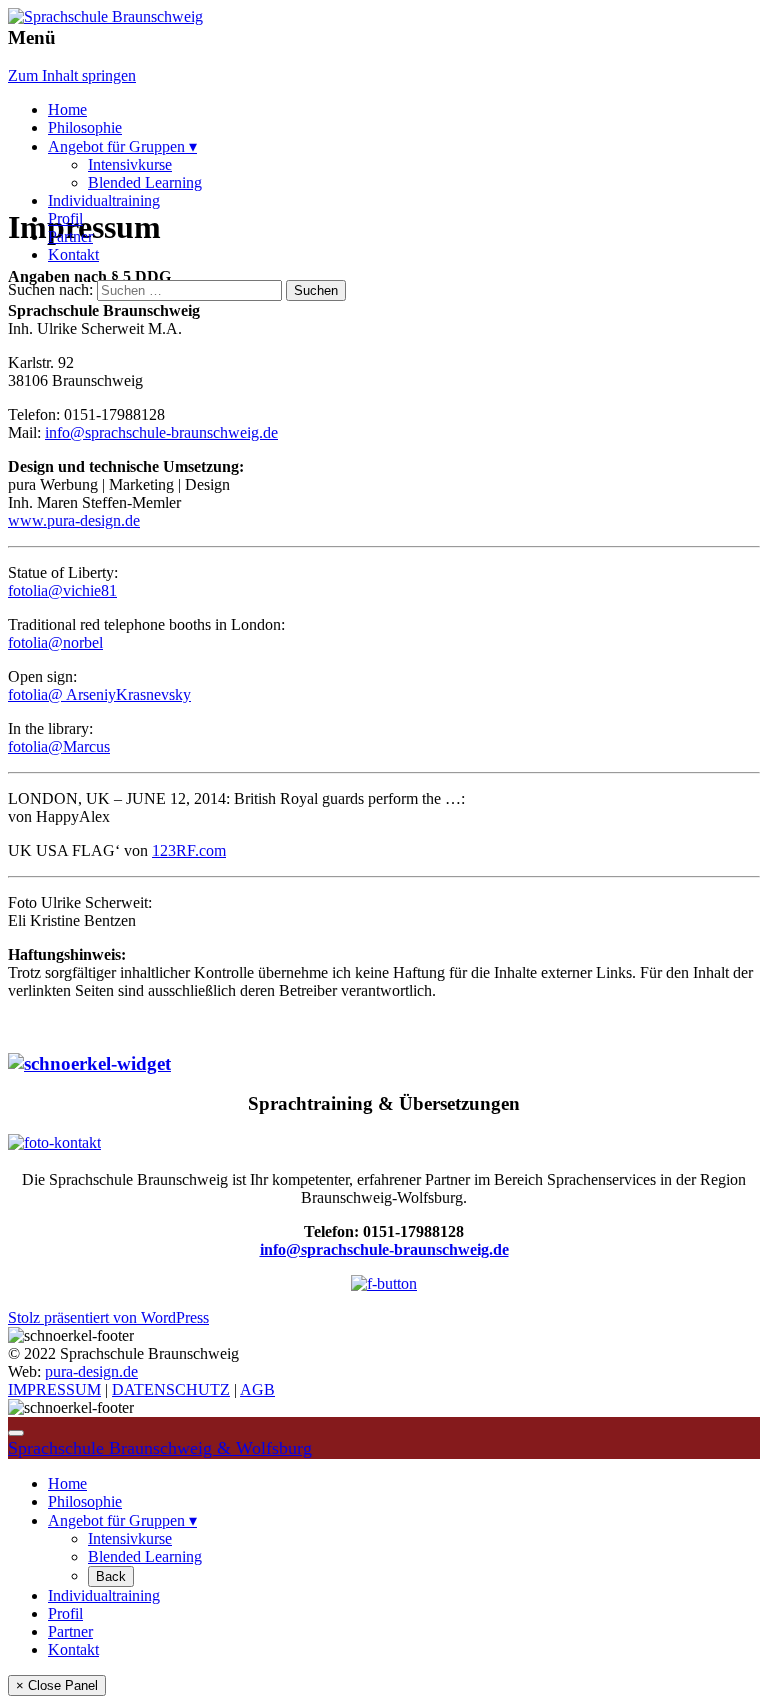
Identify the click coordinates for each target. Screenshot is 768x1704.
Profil (65, 218)
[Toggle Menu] (16, 1433)
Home (67, 109)
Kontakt (73, 254)
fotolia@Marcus (59, 746)
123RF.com (189, 850)
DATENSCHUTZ (171, 1389)
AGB (257, 1389)
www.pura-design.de (74, 520)
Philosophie (85, 127)
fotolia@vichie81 (62, 590)
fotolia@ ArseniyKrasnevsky (99, 694)
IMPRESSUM (54, 1389)
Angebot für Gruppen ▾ (122, 146)
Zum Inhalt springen (72, 75)
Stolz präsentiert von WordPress (108, 1317)
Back (111, 1576)
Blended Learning (145, 182)
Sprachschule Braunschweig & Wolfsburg (160, 1448)
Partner (70, 236)
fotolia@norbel (55, 642)
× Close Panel (57, 1685)
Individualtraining (104, 200)
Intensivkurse (130, 164)
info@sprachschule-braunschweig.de (161, 432)
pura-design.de (91, 1371)
